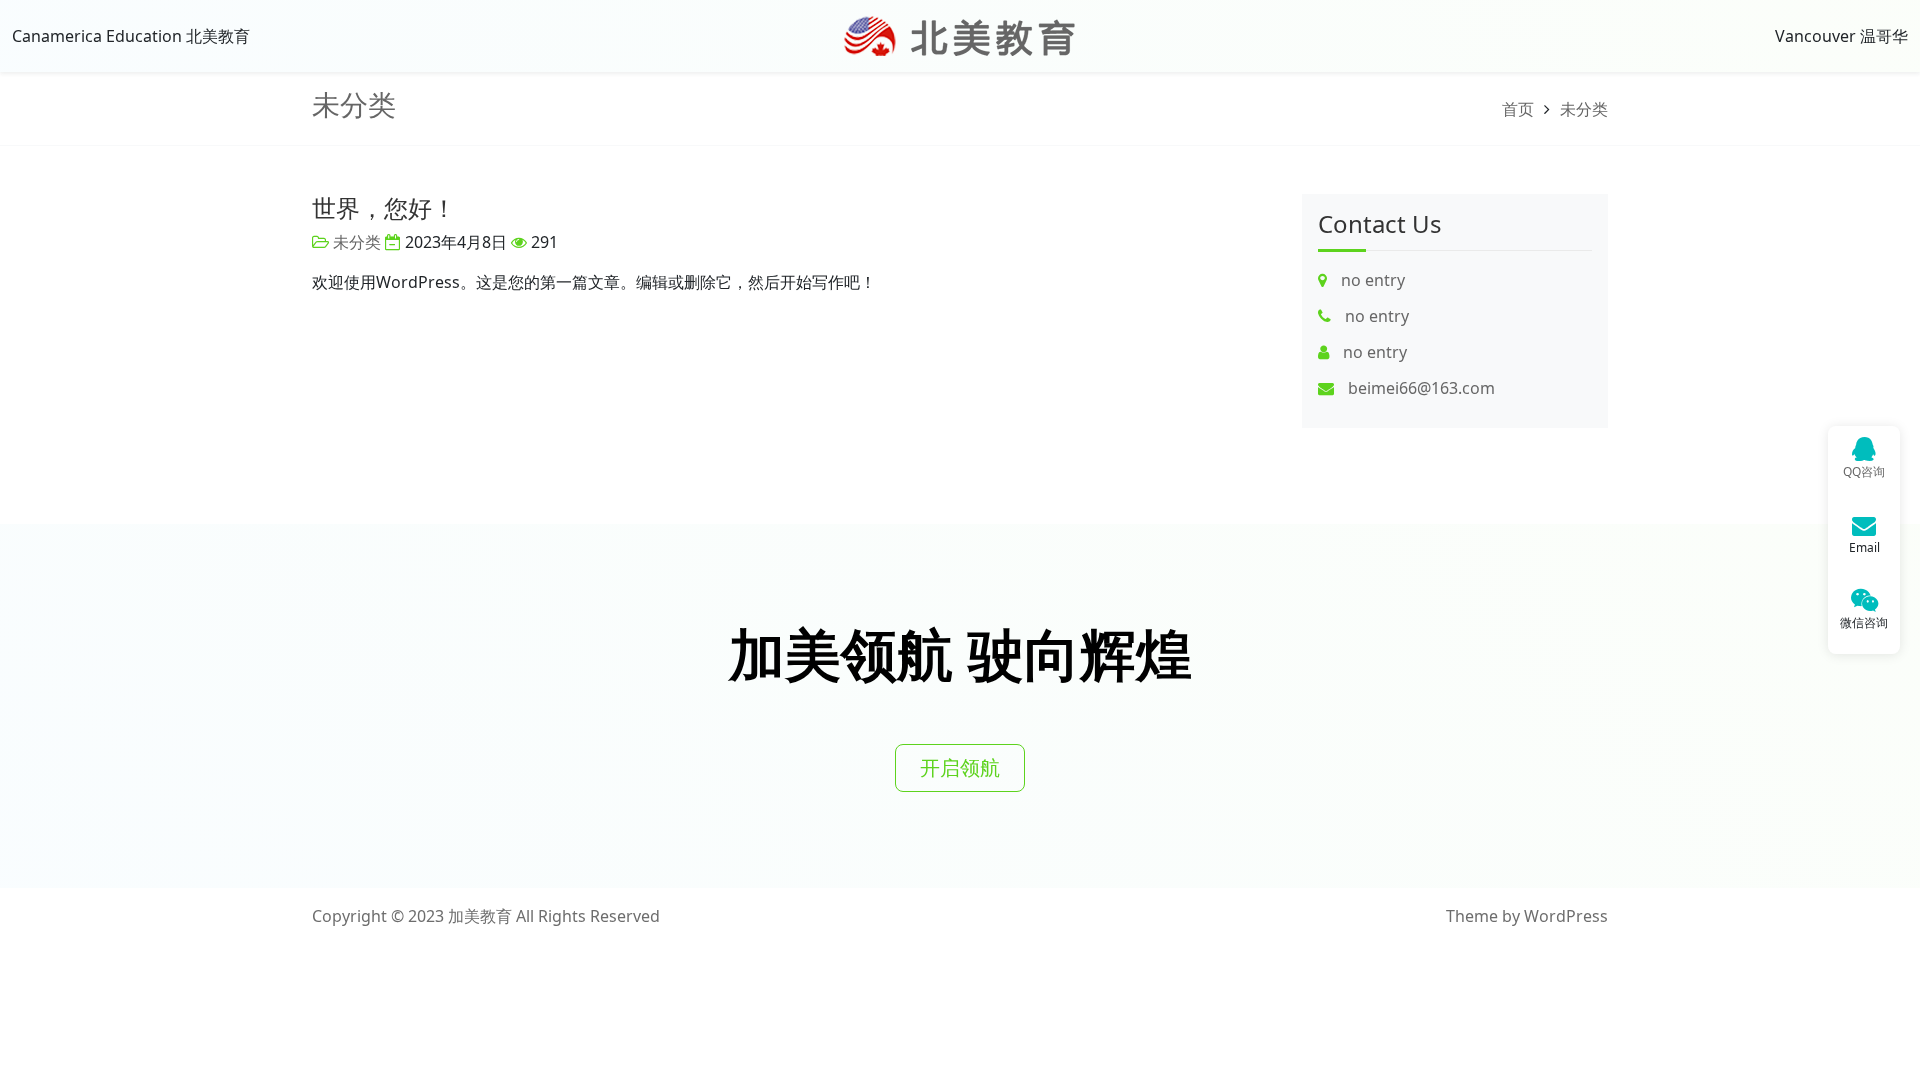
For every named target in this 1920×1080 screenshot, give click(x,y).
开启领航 (960, 767)
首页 (1518, 109)
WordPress (1566, 916)
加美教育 (480, 916)
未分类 (354, 104)
